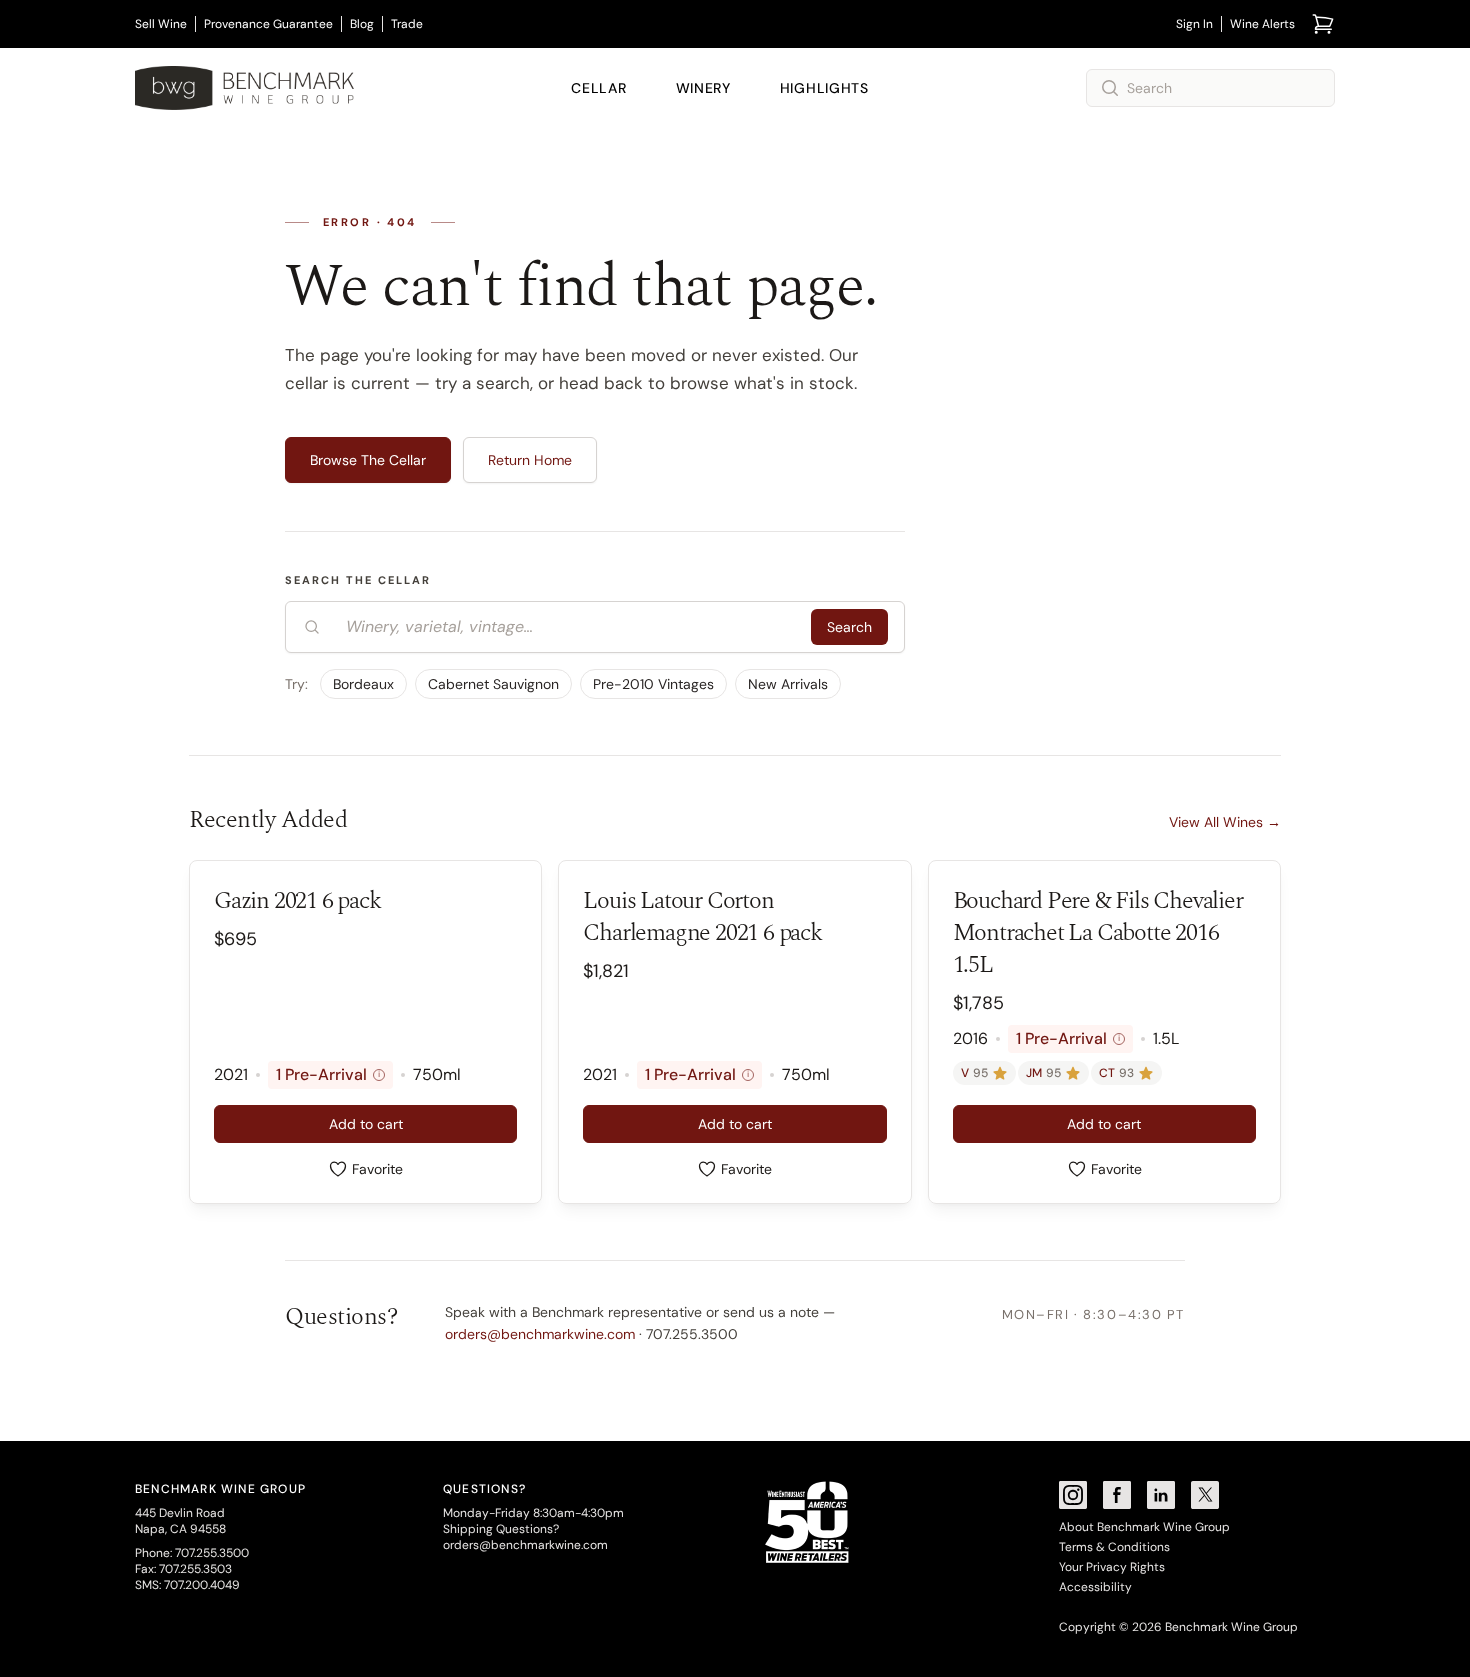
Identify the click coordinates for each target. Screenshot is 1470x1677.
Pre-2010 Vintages (653, 684)
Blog (362, 24)
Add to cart (366, 1124)
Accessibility (1095, 1587)
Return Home (530, 460)
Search (849, 627)
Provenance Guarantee (268, 24)
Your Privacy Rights (1112, 1567)
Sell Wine (161, 24)
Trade (407, 24)
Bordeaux (363, 684)
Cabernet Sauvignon (493, 684)
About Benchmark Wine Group (1144, 1527)
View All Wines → (1225, 822)
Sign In (1194, 24)
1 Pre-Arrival (328, 1074)
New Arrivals (788, 684)
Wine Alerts (1262, 24)
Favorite (377, 1169)
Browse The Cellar (368, 460)
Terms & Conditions (1114, 1547)
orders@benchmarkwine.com (540, 1334)
